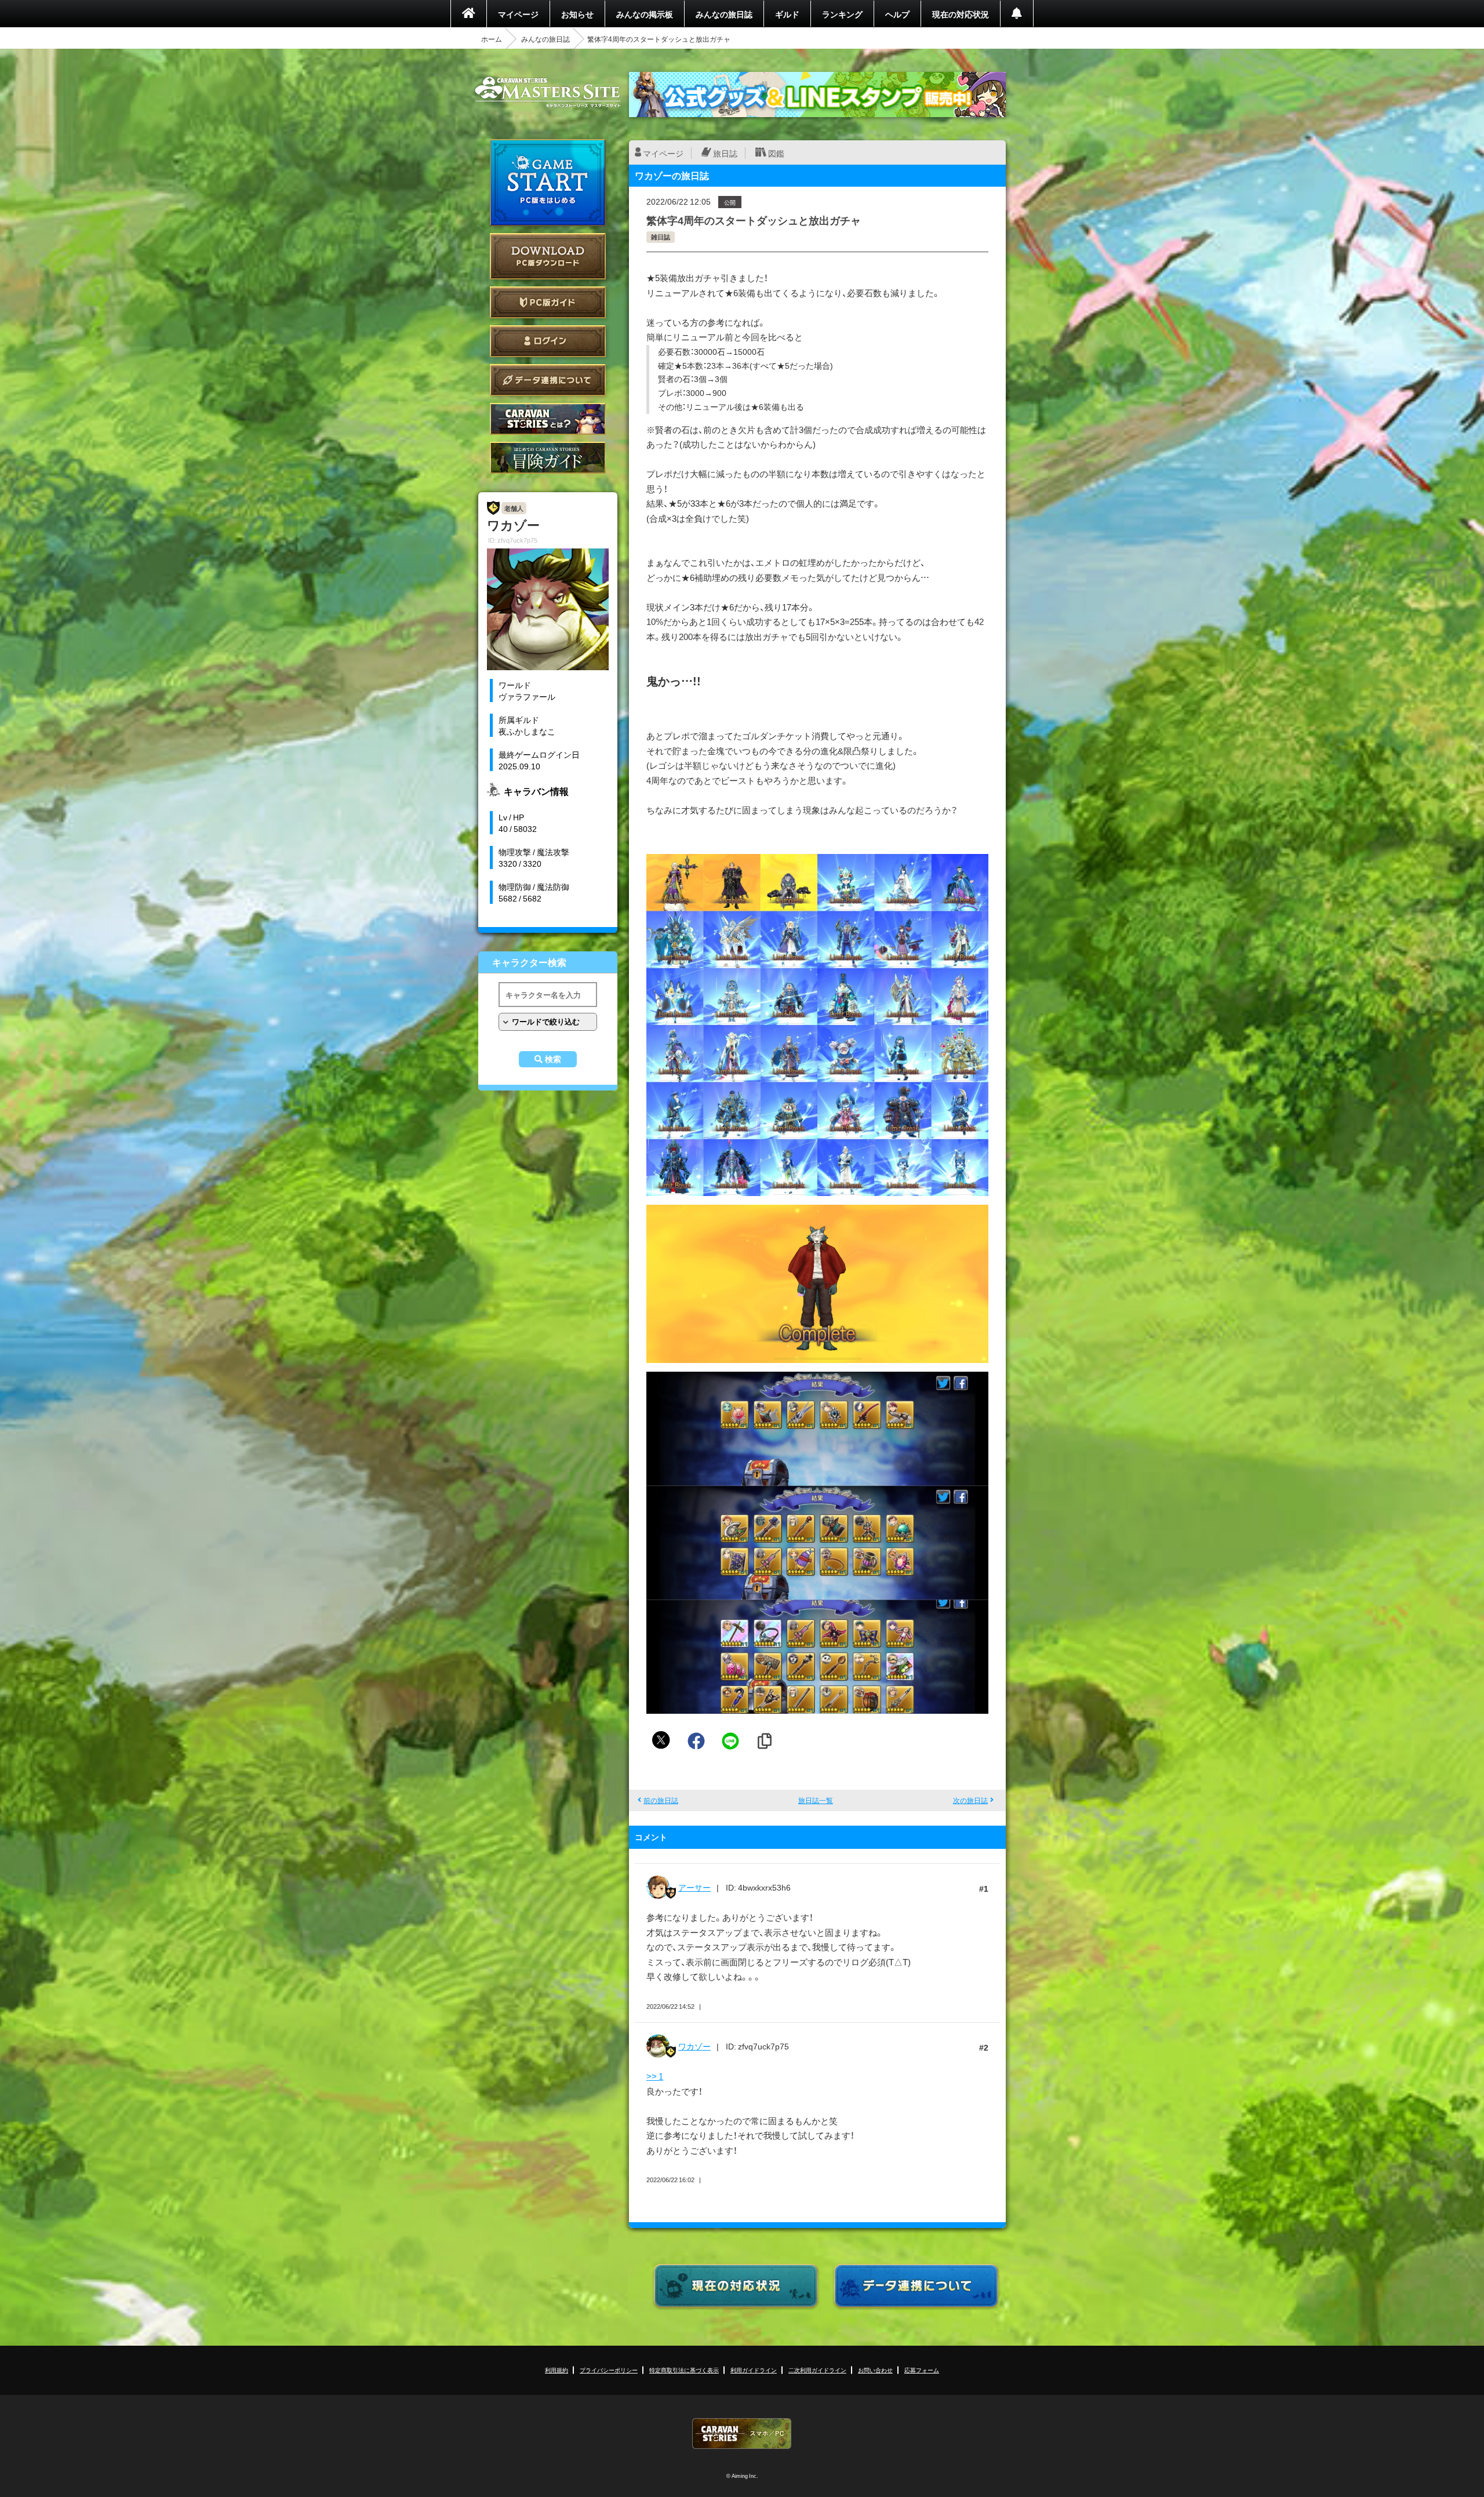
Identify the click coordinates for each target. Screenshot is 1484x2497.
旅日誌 (725, 153)
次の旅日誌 (970, 1800)
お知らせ (577, 14)
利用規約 (556, 2370)
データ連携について (548, 380)
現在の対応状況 (961, 14)
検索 (553, 1059)
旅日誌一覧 (816, 1800)
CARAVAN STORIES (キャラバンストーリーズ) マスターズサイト (548, 92)
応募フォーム (922, 2370)
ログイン (548, 341)
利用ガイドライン (754, 2370)
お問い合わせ (875, 2370)
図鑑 (776, 153)
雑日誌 (661, 237)
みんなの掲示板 (645, 14)
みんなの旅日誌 (724, 14)
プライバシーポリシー (609, 2370)
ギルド (787, 14)
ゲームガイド (548, 458)
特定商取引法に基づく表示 (684, 2370)
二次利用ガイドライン (817, 2370)
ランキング (842, 14)
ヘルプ (897, 14)
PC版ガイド (548, 302)
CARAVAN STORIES (742, 2434)
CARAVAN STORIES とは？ (548, 419)
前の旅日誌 (661, 1800)
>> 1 (655, 2076)
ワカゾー (694, 2046)
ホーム (492, 39)
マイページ (518, 14)
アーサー (694, 1887)
